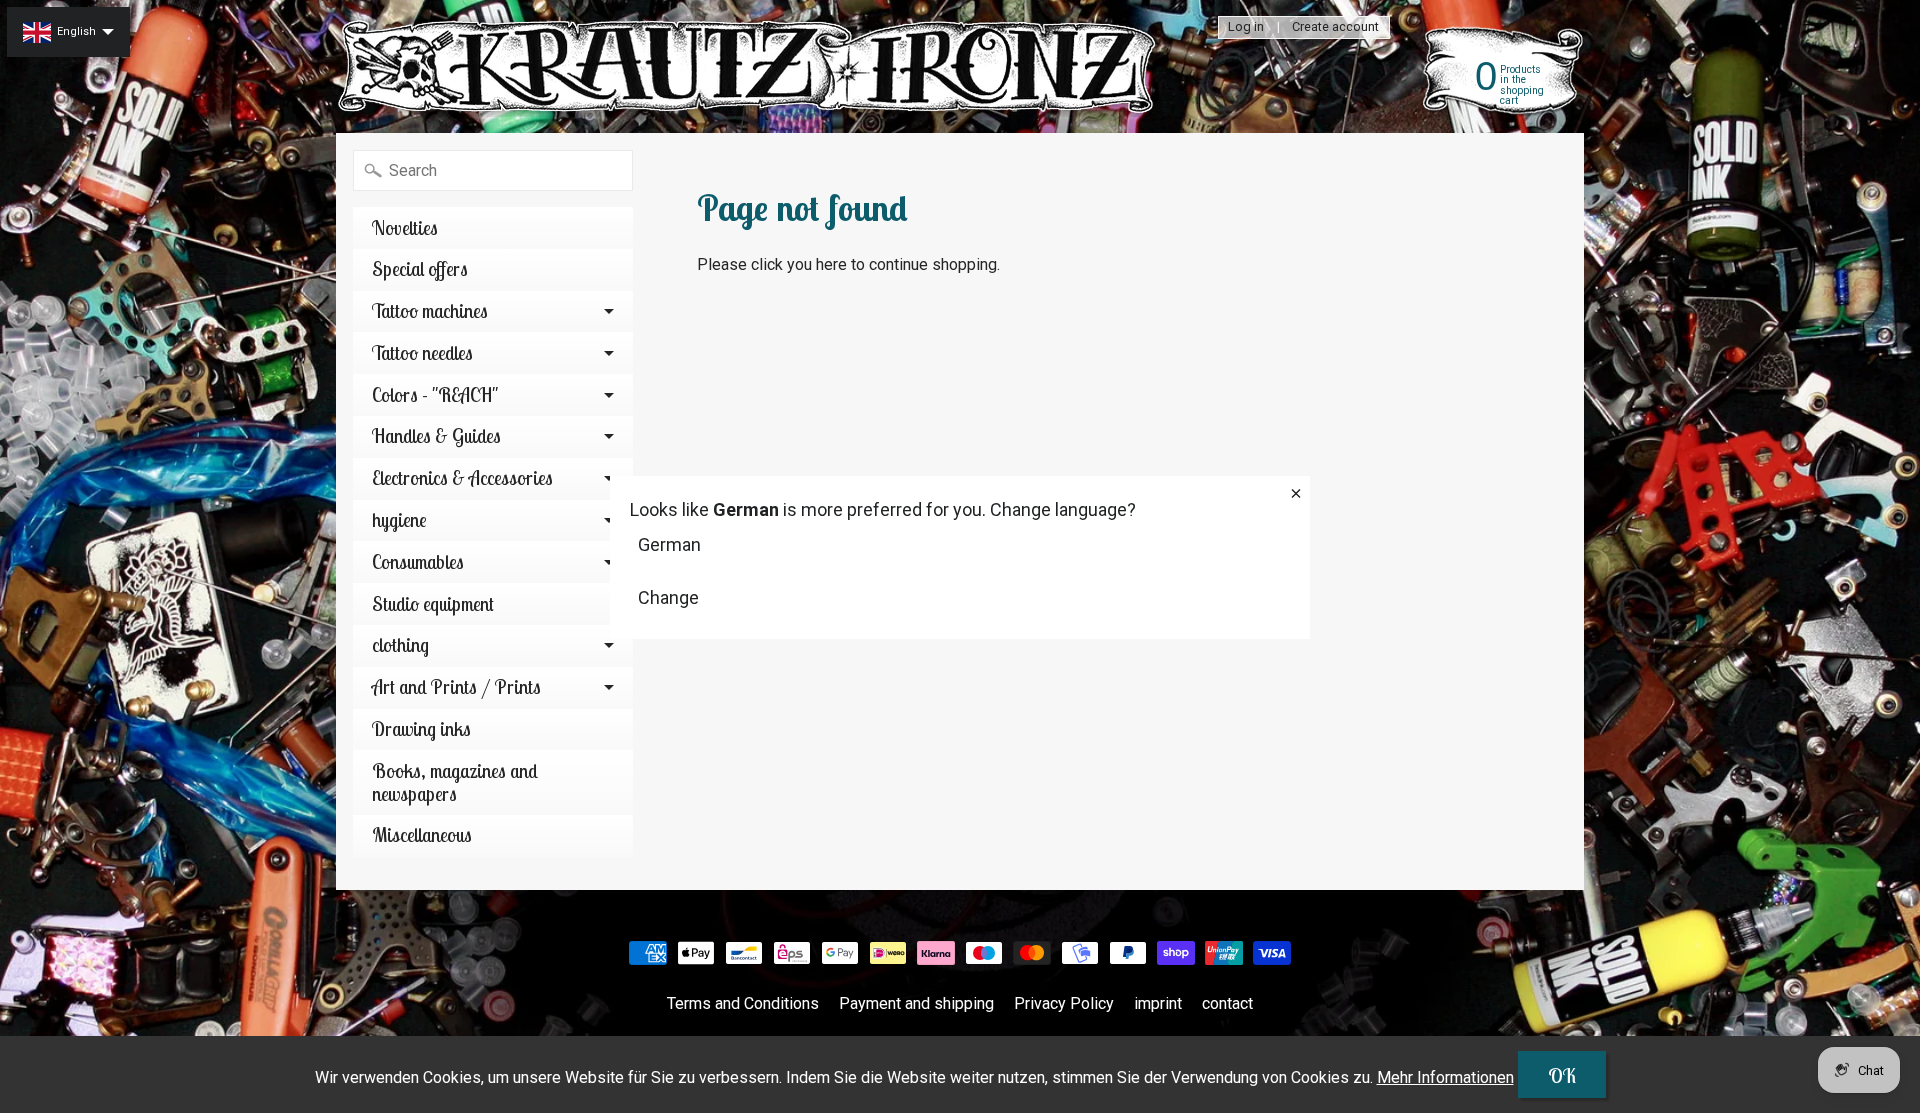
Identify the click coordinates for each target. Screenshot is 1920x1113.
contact (1227, 1003)
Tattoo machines (430, 311)
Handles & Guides (436, 436)
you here (817, 264)
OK (1562, 1075)
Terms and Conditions (743, 1003)
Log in (1246, 27)
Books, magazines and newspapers (455, 782)
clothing (400, 645)
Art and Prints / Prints (456, 687)
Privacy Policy (1064, 1003)
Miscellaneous (422, 835)
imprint (1158, 1003)
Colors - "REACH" (435, 395)
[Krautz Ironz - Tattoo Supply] (751, 66)
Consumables (418, 562)
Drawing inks (421, 729)
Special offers (420, 269)
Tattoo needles (422, 353)
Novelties (405, 228)
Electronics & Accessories (462, 478)
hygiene (399, 520)
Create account (1335, 27)
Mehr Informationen (1445, 1077)
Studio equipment (433, 604)
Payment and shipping (916, 1003)
